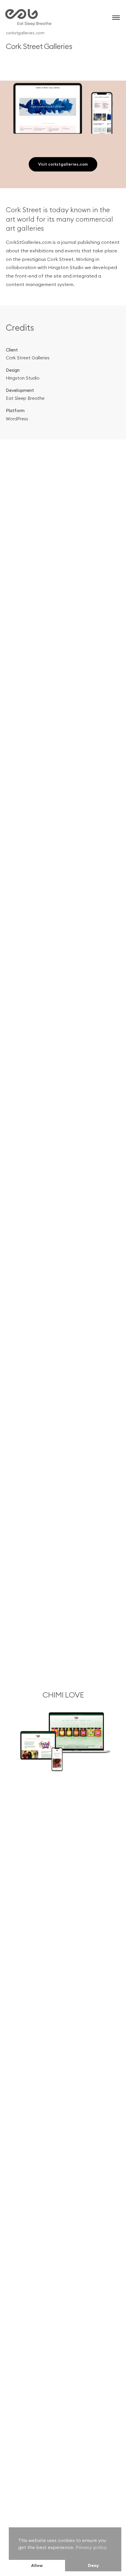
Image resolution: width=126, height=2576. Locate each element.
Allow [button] (37, 2565)
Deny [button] (93, 2565)
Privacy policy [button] (91, 2547)
